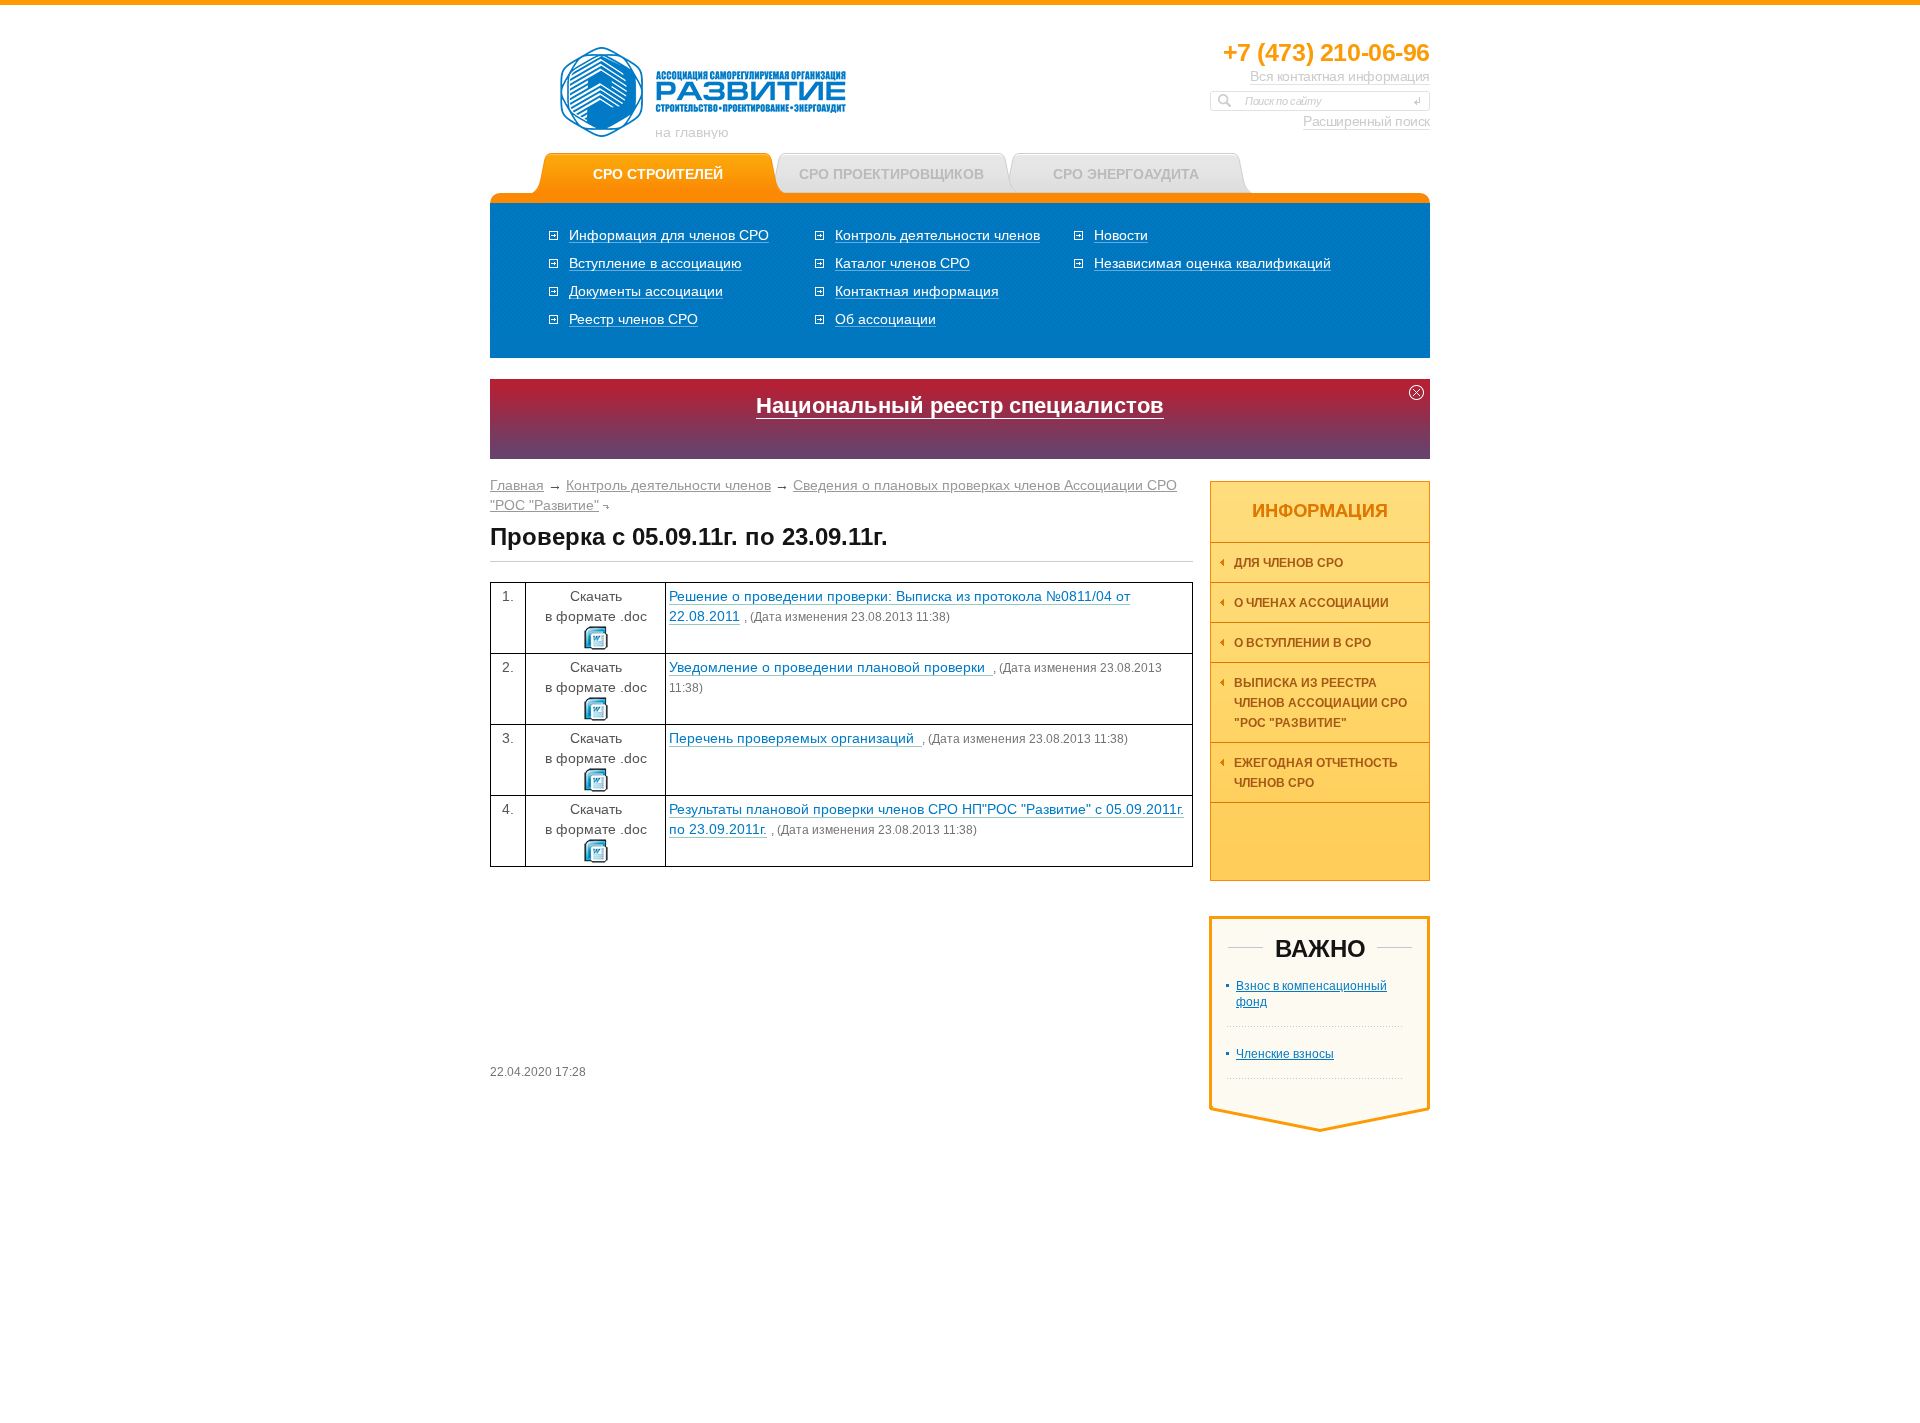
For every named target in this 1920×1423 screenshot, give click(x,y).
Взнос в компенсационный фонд (1311, 994)
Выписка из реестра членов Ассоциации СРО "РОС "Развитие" (1320, 703)
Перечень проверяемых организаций (795, 738)
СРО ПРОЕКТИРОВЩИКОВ (891, 174)
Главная (517, 485)
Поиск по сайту (1283, 101)
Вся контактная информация (1340, 76)
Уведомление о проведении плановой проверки (831, 667)
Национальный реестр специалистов (960, 405)
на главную (692, 132)
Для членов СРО (1288, 563)
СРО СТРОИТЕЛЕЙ (658, 174)
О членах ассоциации (1311, 603)
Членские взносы (1285, 1054)
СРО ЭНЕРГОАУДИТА (1126, 174)
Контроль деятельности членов (668, 485)
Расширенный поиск (1366, 121)
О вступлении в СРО (1302, 643)
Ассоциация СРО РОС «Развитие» (704, 93)
